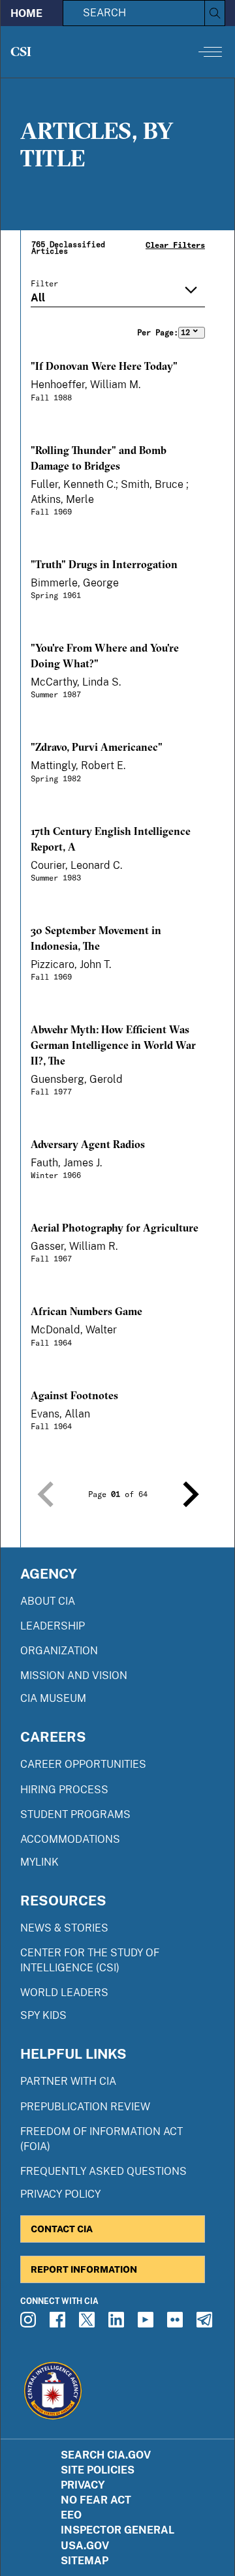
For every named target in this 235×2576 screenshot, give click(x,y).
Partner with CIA (68, 2081)
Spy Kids (43, 2015)
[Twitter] (89, 2324)
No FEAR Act (96, 2500)
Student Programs (75, 1814)
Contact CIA (62, 2229)
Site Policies (98, 2470)
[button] (45, 1494)
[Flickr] (177, 2324)
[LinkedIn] (118, 2324)
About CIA (48, 1601)
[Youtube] (148, 2324)
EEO (71, 2515)
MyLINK (39, 1862)
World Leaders (64, 1993)
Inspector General (117, 2530)
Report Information (84, 2269)
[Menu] (210, 52)
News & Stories (64, 1928)
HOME (26, 13)
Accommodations (70, 1839)
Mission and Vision (74, 1675)
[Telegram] (206, 2324)
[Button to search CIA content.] (214, 13)
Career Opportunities (83, 1764)
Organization (59, 1651)
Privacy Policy (60, 2194)
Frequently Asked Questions (103, 2171)
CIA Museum (53, 1698)
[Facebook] (59, 2324)
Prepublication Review (85, 2107)
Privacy (83, 2485)
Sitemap (85, 2561)
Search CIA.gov (106, 2455)
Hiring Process (64, 1790)
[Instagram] (30, 2324)
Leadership (53, 1626)
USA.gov (85, 2546)
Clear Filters (175, 245)
